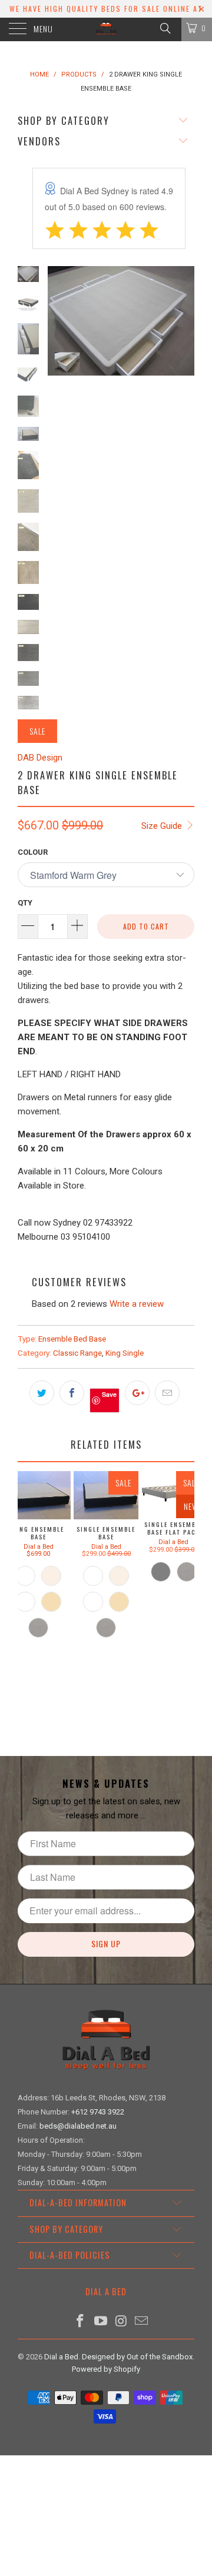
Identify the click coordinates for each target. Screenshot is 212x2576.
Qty (25, 903)
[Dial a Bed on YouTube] (101, 2322)
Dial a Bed (61, 2357)
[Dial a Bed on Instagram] (122, 2322)
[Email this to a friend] (167, 1393)
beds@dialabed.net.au (78, 2126)
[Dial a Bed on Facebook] (81, 2322)
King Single (125, 1353)
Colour (33, 852)
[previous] (59, 376)
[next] (183, 376)
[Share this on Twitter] (42, 1393)
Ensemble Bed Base (72, 1339)
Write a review (137, 1304)
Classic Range (77, 1353)
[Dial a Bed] (106, 29)
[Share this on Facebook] (72, 1393)
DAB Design (40, 758)
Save (109, 1394)
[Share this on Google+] (137, 1393)
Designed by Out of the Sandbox (137, 2357)
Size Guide (163, 826)
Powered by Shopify (106, 2369)
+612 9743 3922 (98, 2112)
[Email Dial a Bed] (142, 2322)
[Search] (165, 28)
